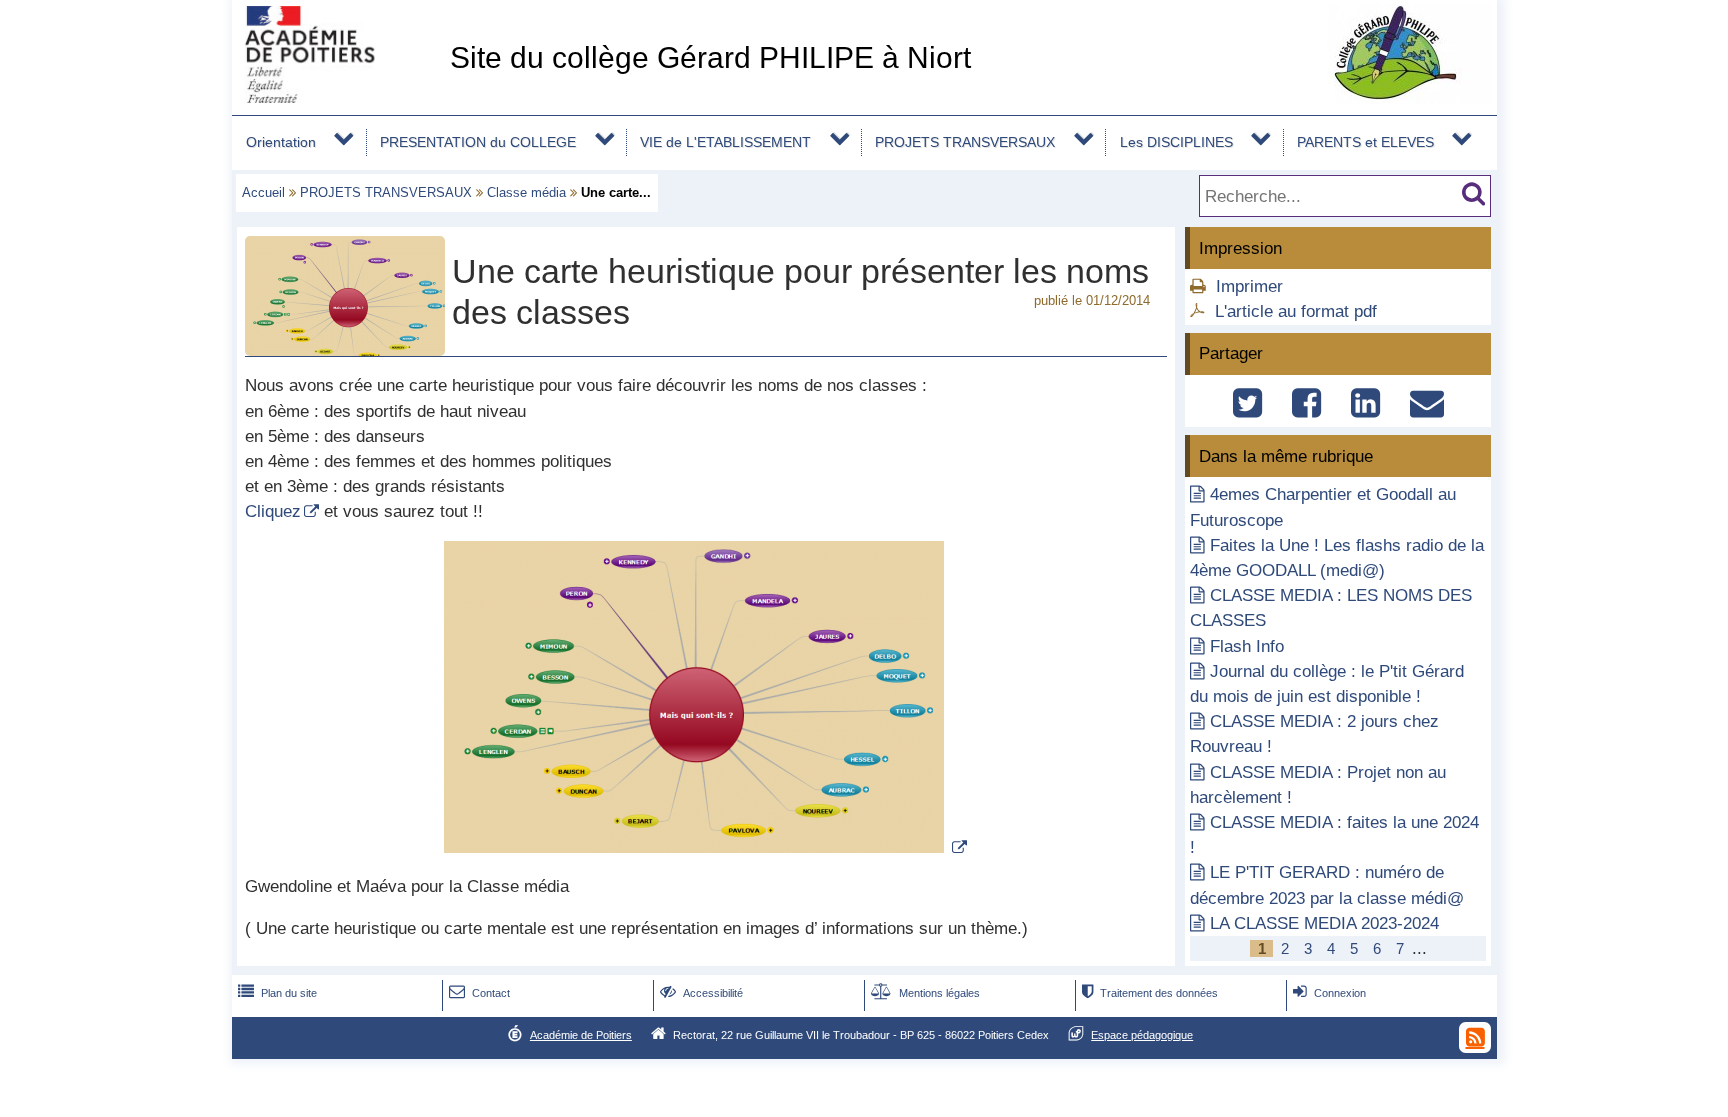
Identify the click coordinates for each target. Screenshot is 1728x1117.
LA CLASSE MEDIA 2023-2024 (1324, 923)
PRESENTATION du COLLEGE (478, 142)
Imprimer (1249, 286)
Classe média (526, 192)
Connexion (1329, 993)
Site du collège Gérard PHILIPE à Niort (710, 57)
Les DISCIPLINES (1176, 142)
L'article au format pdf (1296, 311)
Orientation (281, 142)
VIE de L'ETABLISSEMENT (725, 142)
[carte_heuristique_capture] (705, 847)
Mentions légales (925, 993)
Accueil (263, 192)
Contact (479, 993)
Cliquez (273, 511)
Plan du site (277, 993)
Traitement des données (1150, 993)
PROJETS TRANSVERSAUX (965, 142)
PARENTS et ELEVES (1365, 142)
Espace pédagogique (1142, 1035)
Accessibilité (701, 993)
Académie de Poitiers (581, 1035)
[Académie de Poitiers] (337, 97)
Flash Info (1247, 646)
